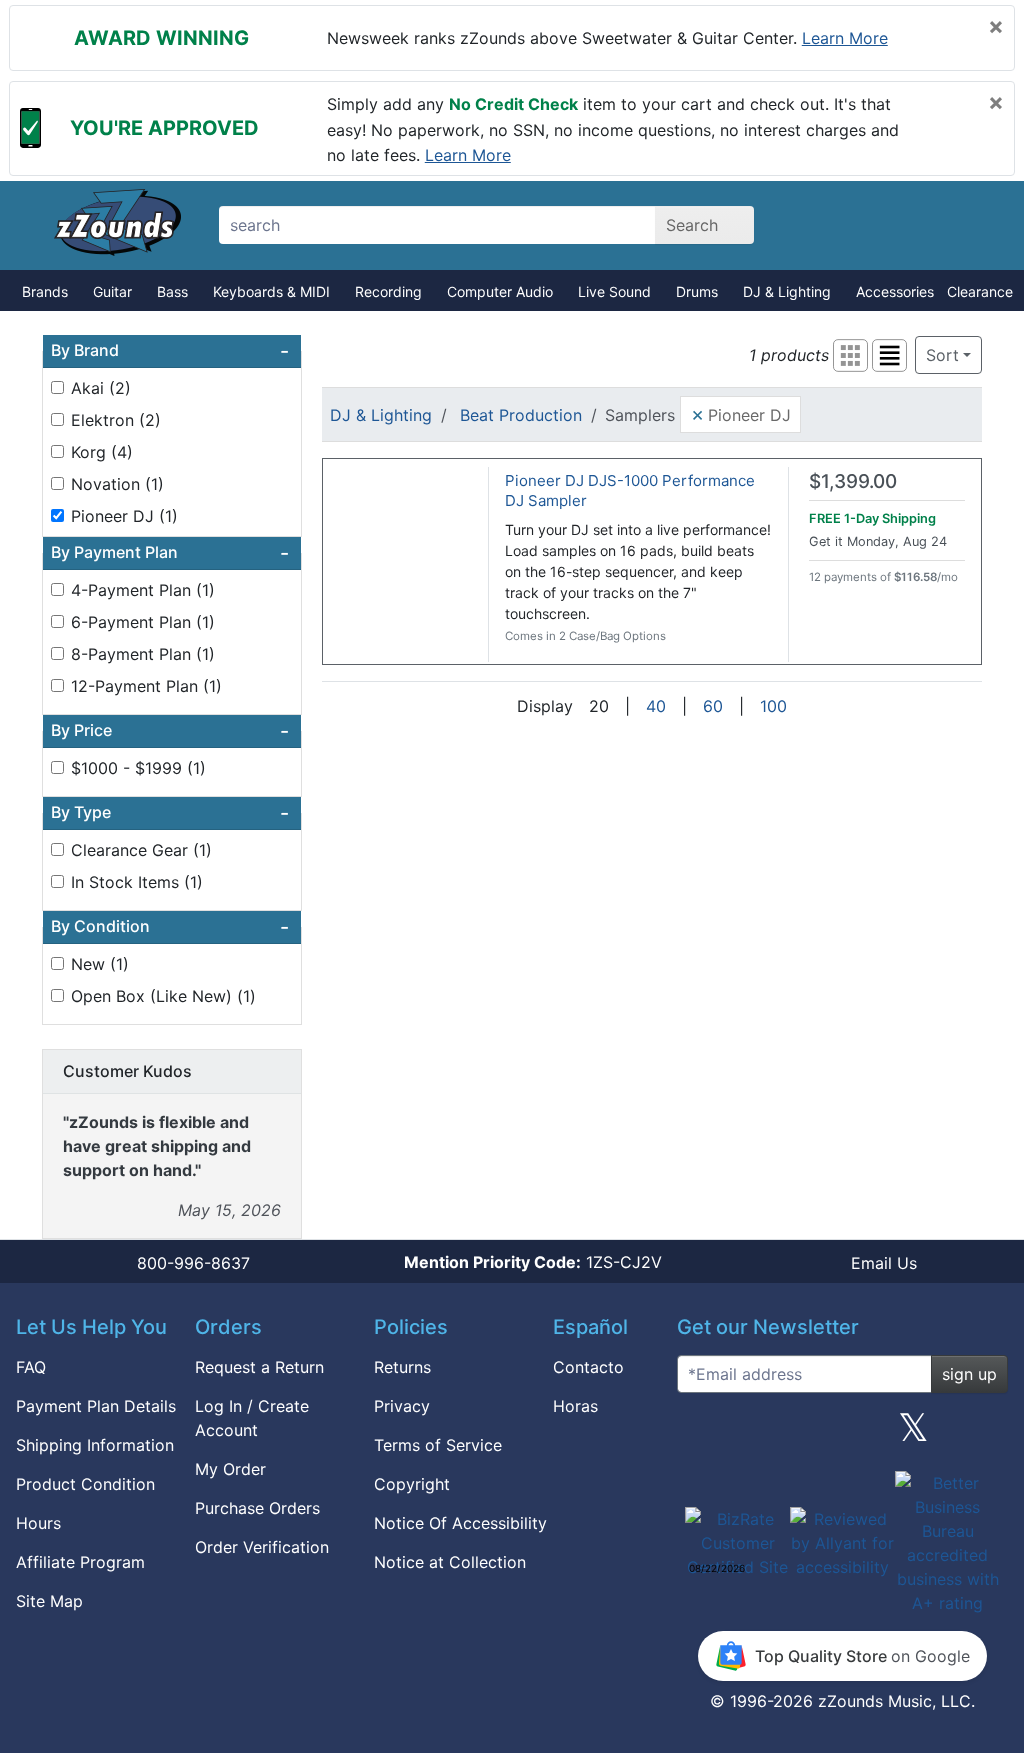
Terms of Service (438, 1445)
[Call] (969, 226)
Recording (388, 291)
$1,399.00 (853, 481)
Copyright (412, 1484)
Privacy (402, 1406)
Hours (38, 1523)
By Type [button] (170, 813)
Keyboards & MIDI (271, 291)
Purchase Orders (257, 1508)
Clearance (980, 291)
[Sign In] (899, 225)
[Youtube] (985, 1435)
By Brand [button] (170, 351)
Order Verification (262, 1547)
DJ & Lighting (787, 291)
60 (713, 706)
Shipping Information (95, 1445)
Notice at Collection (450, 1562)
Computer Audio (500, 291)
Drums (697, 291)
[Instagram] (842, 1435)
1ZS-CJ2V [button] (533, 1262)
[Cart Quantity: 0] (829, 225)
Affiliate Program (80, 1562)
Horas (575, 1406)
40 (656, 706)
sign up (969, 1374)
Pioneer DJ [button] (741, 414)
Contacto (588, 1367)
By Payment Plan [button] (170, 553)
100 (773, 706)
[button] (850, 355)
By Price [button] (170, 731)
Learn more (845, 38)
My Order (230, 1469)
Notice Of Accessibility (460, 1523)
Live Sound (614, 291)
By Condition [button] (170, 927)
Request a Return (259, 1367)
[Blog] (700, 1435)
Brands (45, 291)
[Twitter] (913, 1435)
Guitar (112, 291)
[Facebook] (771, 1435)
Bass (172, 291)
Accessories (895, 291)
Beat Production (521, 415)
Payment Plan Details (96, 1406)
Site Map (49, 1601)
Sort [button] (942, 355)
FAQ (31, 1367)
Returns (402, 1367)
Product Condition (85, 1484)
